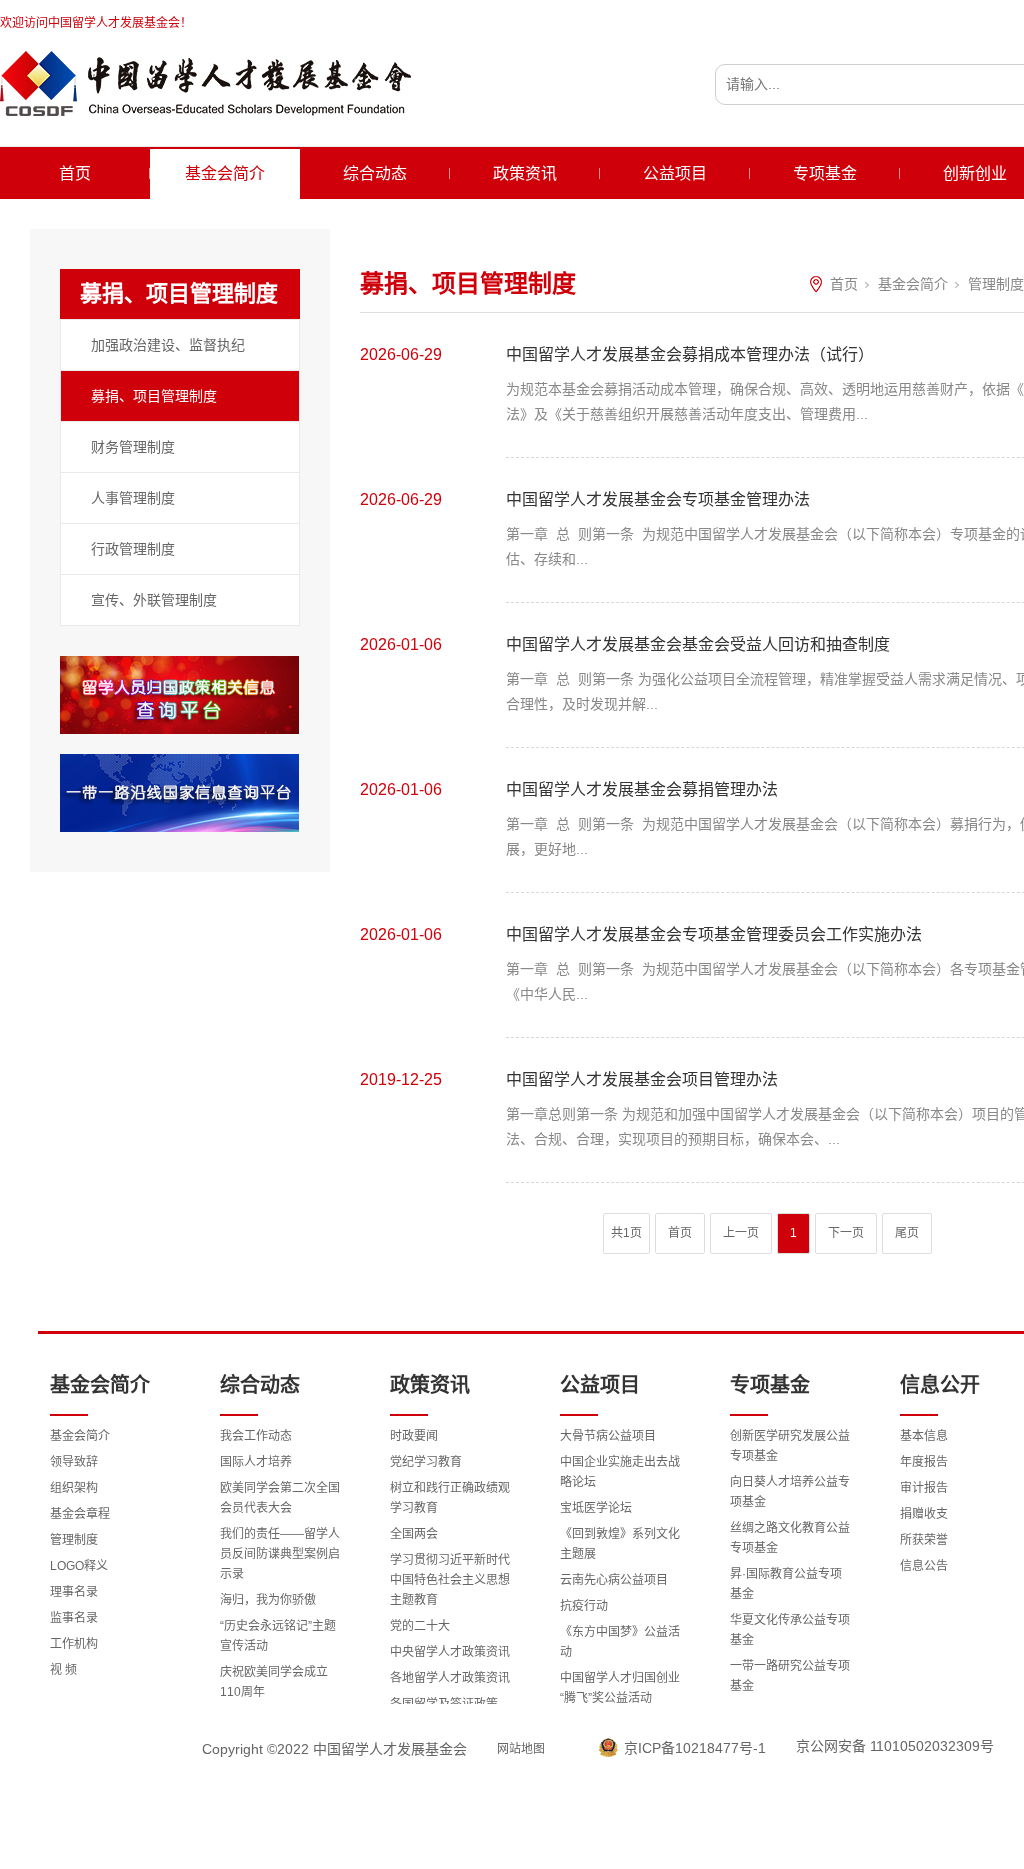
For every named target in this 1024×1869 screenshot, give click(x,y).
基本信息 (924, 1436)
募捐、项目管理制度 (154, 396)
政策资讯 (525, 173)
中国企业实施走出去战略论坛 (620, 1472)
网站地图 (521, 1749)
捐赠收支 (924, 1514)
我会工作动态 (256, 1436)
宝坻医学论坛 (596, 1508)
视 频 (63, 1670)
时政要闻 (414, 1436)
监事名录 (74, 1618)
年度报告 (924, 1462)
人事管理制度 (133, 498)
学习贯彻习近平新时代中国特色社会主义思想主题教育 (450, 1580)
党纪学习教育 (426, 1462)
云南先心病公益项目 (614, 1580)
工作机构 (74, 1644)
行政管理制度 (133, 549)
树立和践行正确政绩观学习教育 (450, 1498)
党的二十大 (420, 1626)
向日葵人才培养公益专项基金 (790, 1492)
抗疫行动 (584, 1606)
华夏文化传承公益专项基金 (790, 1630)
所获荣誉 (924, 1540)
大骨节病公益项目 (608, 1436)
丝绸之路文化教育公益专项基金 (790, 1538)
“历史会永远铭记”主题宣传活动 (278, 1636)
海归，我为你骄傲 (268, 1600)
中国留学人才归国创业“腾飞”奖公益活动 (620, 1688)
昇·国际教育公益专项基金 (786, 1584)
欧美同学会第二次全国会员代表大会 (280, 1498)
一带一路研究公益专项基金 (790, 1676)
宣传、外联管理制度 (154, 600)
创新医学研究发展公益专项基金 (790, 1446)
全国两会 (414, 1534)
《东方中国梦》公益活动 (620, 1642)
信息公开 (940, 1385)
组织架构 (74, 1488)
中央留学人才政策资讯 (450, 1652)
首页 (75, 173)
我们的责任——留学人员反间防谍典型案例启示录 (280, 1554)
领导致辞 (74, 1462)
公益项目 (675, 173)
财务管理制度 (133, 447)
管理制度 (996, 284)
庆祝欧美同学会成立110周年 (274, 1682)
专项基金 (825, 173)
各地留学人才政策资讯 (450, 1678)
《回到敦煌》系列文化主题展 (620, 1544)
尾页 (907, 1233)
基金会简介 (225, 173)
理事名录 (74, 1592)
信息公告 (924, 1566)
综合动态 (375, 173)
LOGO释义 (79, 1566)
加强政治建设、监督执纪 (168, 345)
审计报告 (924, 1488)
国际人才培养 (256, 1462)
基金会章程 (80, 1514)
